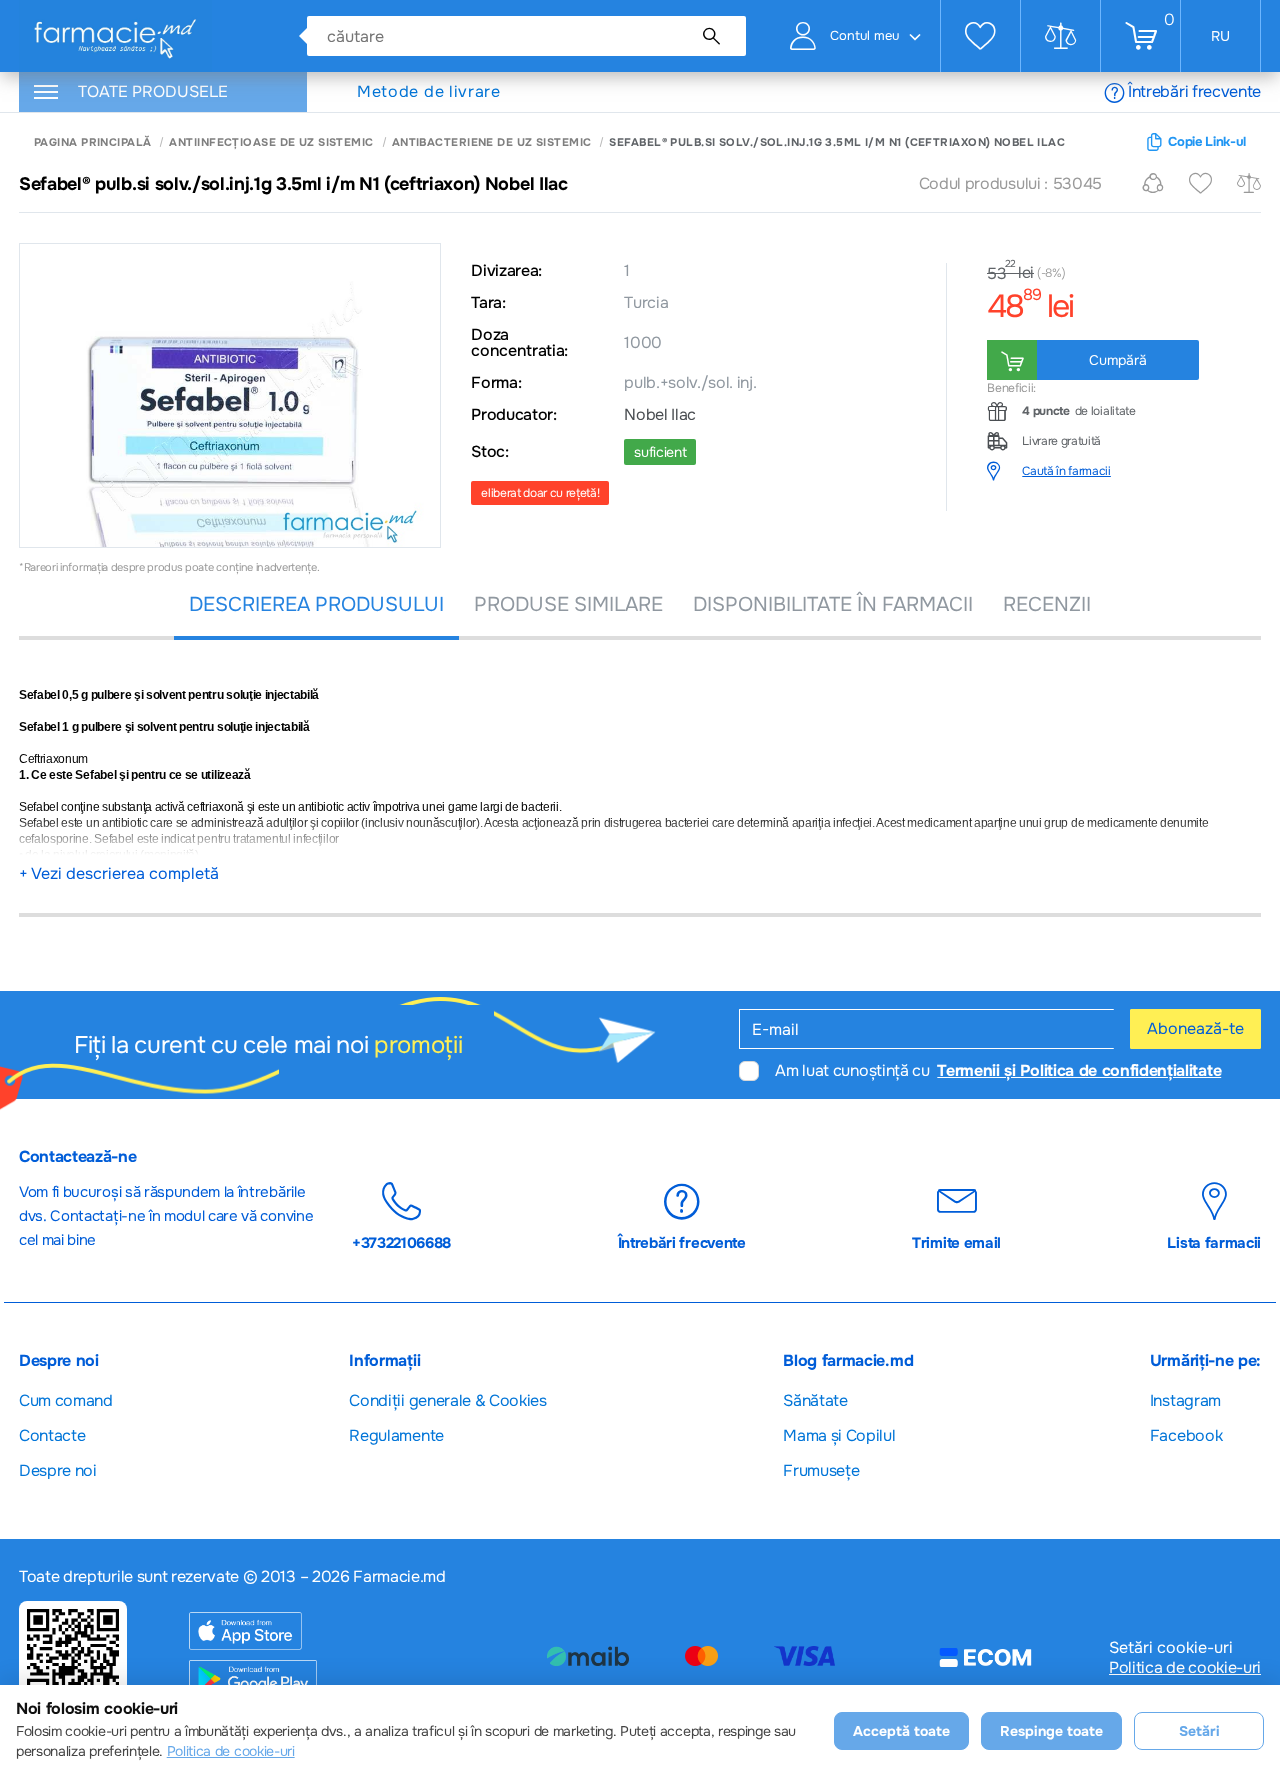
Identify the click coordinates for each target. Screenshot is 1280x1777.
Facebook (1186, 1435)
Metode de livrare (429, 92)
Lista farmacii (1214, 1242)
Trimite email (956, 1242)
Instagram (1185, 1400)
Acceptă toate (901, 1731)
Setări (1199, 1731)
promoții (418, 1045)
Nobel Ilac (660, 415)
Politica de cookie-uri (1185, 1668)
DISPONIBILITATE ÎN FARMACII (833, 604)
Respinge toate (1051, 1731)
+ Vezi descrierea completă (119, 874)
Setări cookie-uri (1171, 1648)
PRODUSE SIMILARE (568, 604)
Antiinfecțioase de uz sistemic (271, 142)
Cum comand (66, 1400)
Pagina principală (92, 142)
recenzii (1047, 604)
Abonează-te (1195, 1028)
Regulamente (396, 1435)
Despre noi (58, 1470)
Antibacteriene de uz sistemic (492, 142)
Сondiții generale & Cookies (447, 1400)
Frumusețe (821, 1470)
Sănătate (815, 1400)
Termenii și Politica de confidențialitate (1079, 1070)
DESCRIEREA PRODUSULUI (316, 604)
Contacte (52, 1435)
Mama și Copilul (839, 1435)
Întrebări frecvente (1194, 91)
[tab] (1124, 471)
